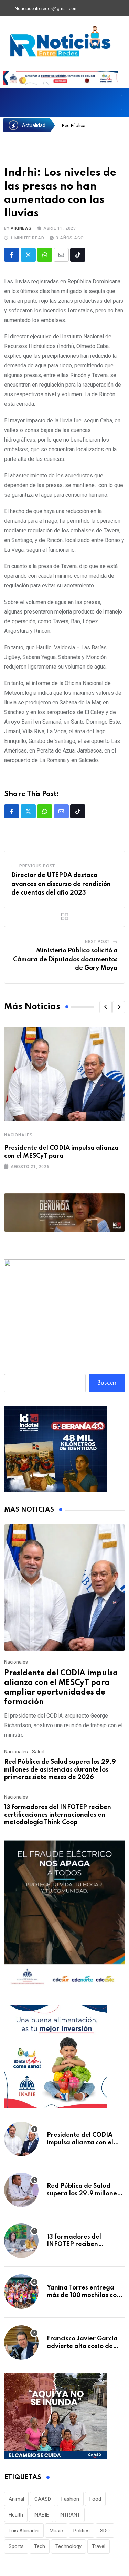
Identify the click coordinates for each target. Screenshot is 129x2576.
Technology (68, 2546)
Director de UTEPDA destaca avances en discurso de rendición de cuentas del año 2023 (61, 884)
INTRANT (70, 2515)
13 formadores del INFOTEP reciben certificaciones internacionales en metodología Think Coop (58, 1815)
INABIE (41, 2515)
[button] (106, 1007)
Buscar (107, 1383)
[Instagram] (121, 9)
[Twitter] (98, 9)
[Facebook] (86, 9)
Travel (99, 2546)
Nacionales (18, 1135)
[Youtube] (110, 9)
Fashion (70, 2499)
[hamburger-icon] (114, 102)
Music (56, 2531)
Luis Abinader (24, 2531)
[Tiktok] (78, 255)
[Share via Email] (61, 255)
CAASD (43, 2499)
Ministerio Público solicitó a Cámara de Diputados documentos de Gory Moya (65, 959)
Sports (16, 2546)
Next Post (97, 942)
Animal (16, 2499)
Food (95, 2499)
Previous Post (37, 866)
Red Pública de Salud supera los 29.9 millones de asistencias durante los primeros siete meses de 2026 (60, 1770)
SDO (105, 2531)
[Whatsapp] (45, 255)
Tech (40, 2546)
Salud (38, 1752)
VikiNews (21, 228)
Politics (82, 2531)
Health (16, 2515)
